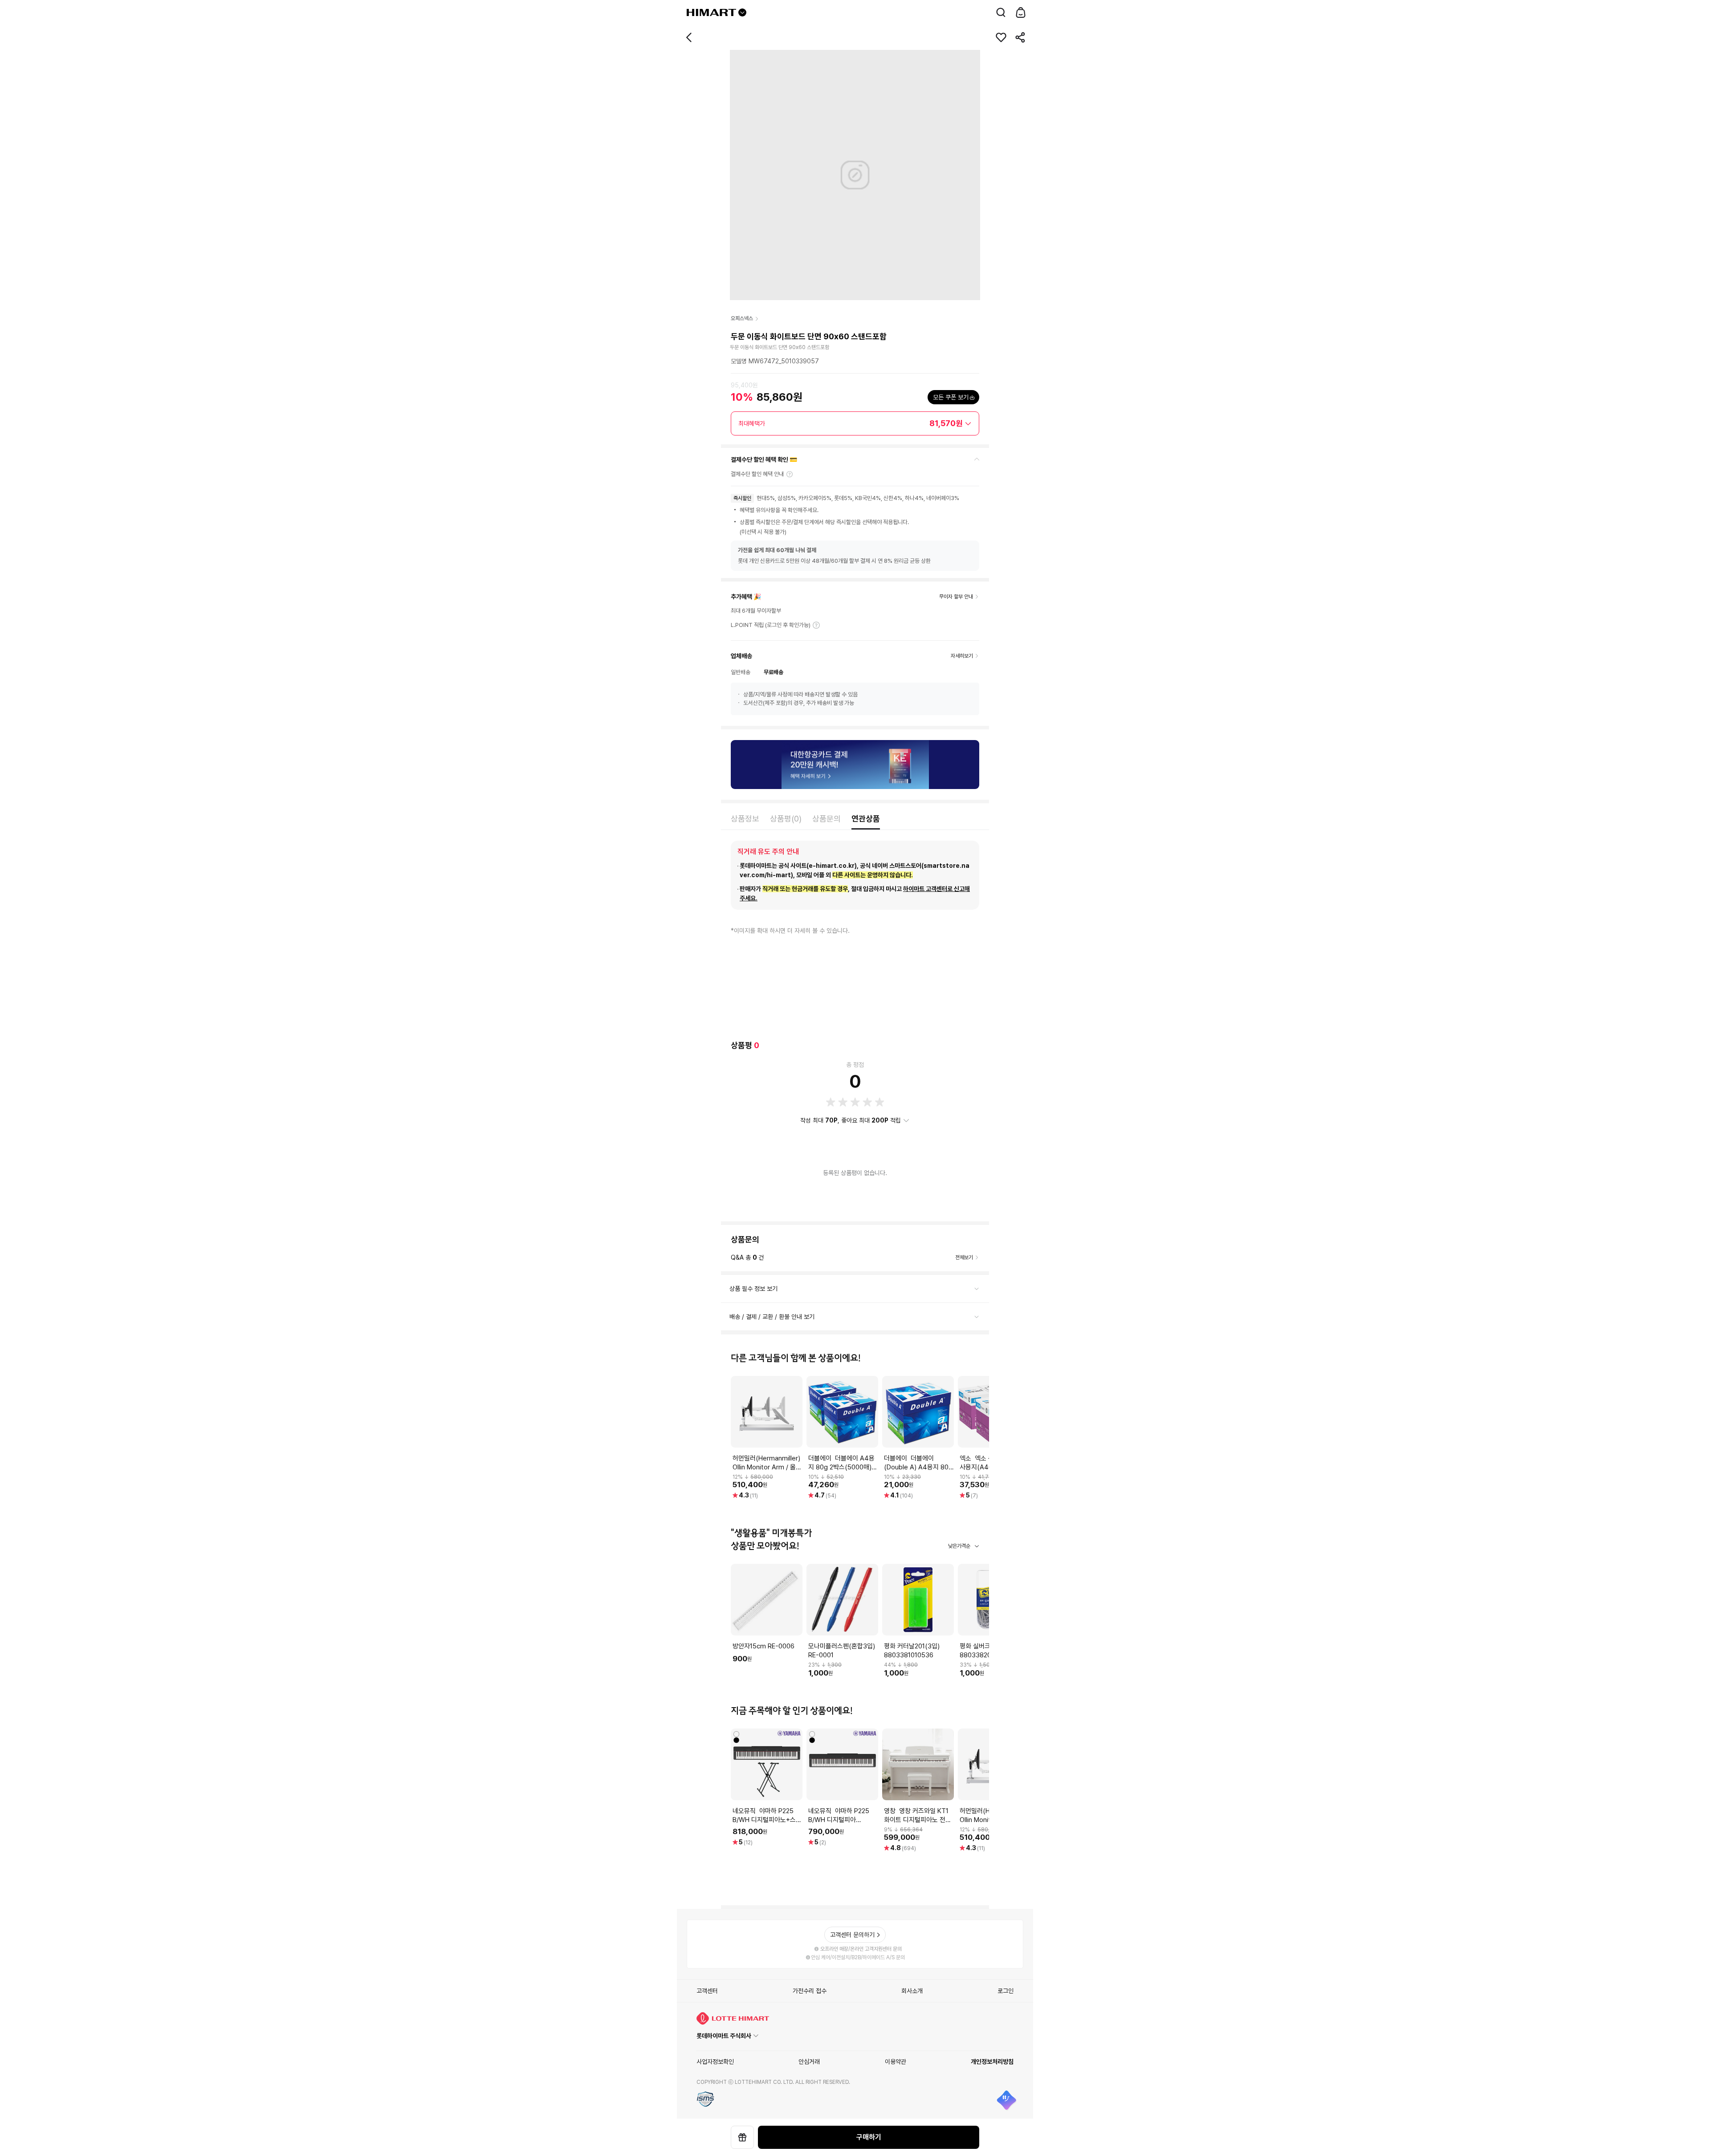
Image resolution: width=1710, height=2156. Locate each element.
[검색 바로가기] (1001, 12)
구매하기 (869, 2137)
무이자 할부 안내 (956, 597)
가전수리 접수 (810, 1991)
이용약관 (896, 2062)
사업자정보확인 (715, 2062)
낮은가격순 (959, 1546)
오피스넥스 (742, 318)
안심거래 (809, 2062)
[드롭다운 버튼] (742, 12)
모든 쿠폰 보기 (951, 397)
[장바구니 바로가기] (1021, 12)
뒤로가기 (689, 37)
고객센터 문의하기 (852, 1935)
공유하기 (1021, 37)
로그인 (1006, 1991)
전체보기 (964, 1257)
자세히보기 (816, 625)
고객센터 (707, 1991)
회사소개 (912, 1991)
